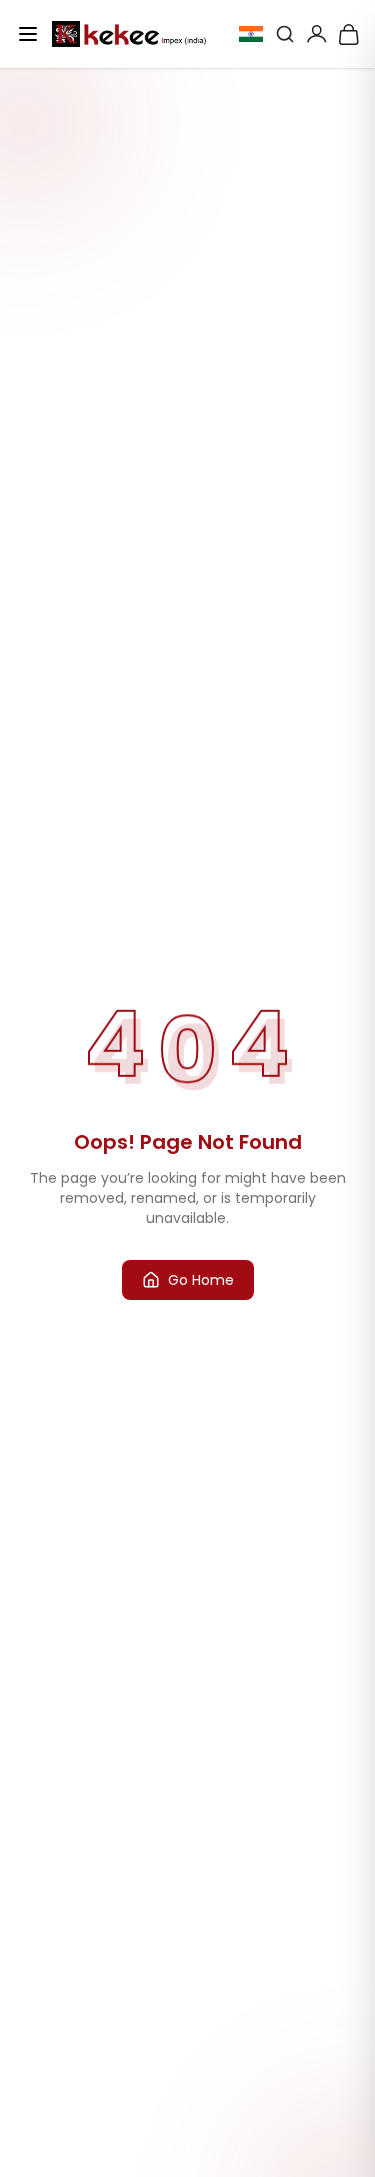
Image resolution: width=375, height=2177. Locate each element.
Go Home (201, 1280)
